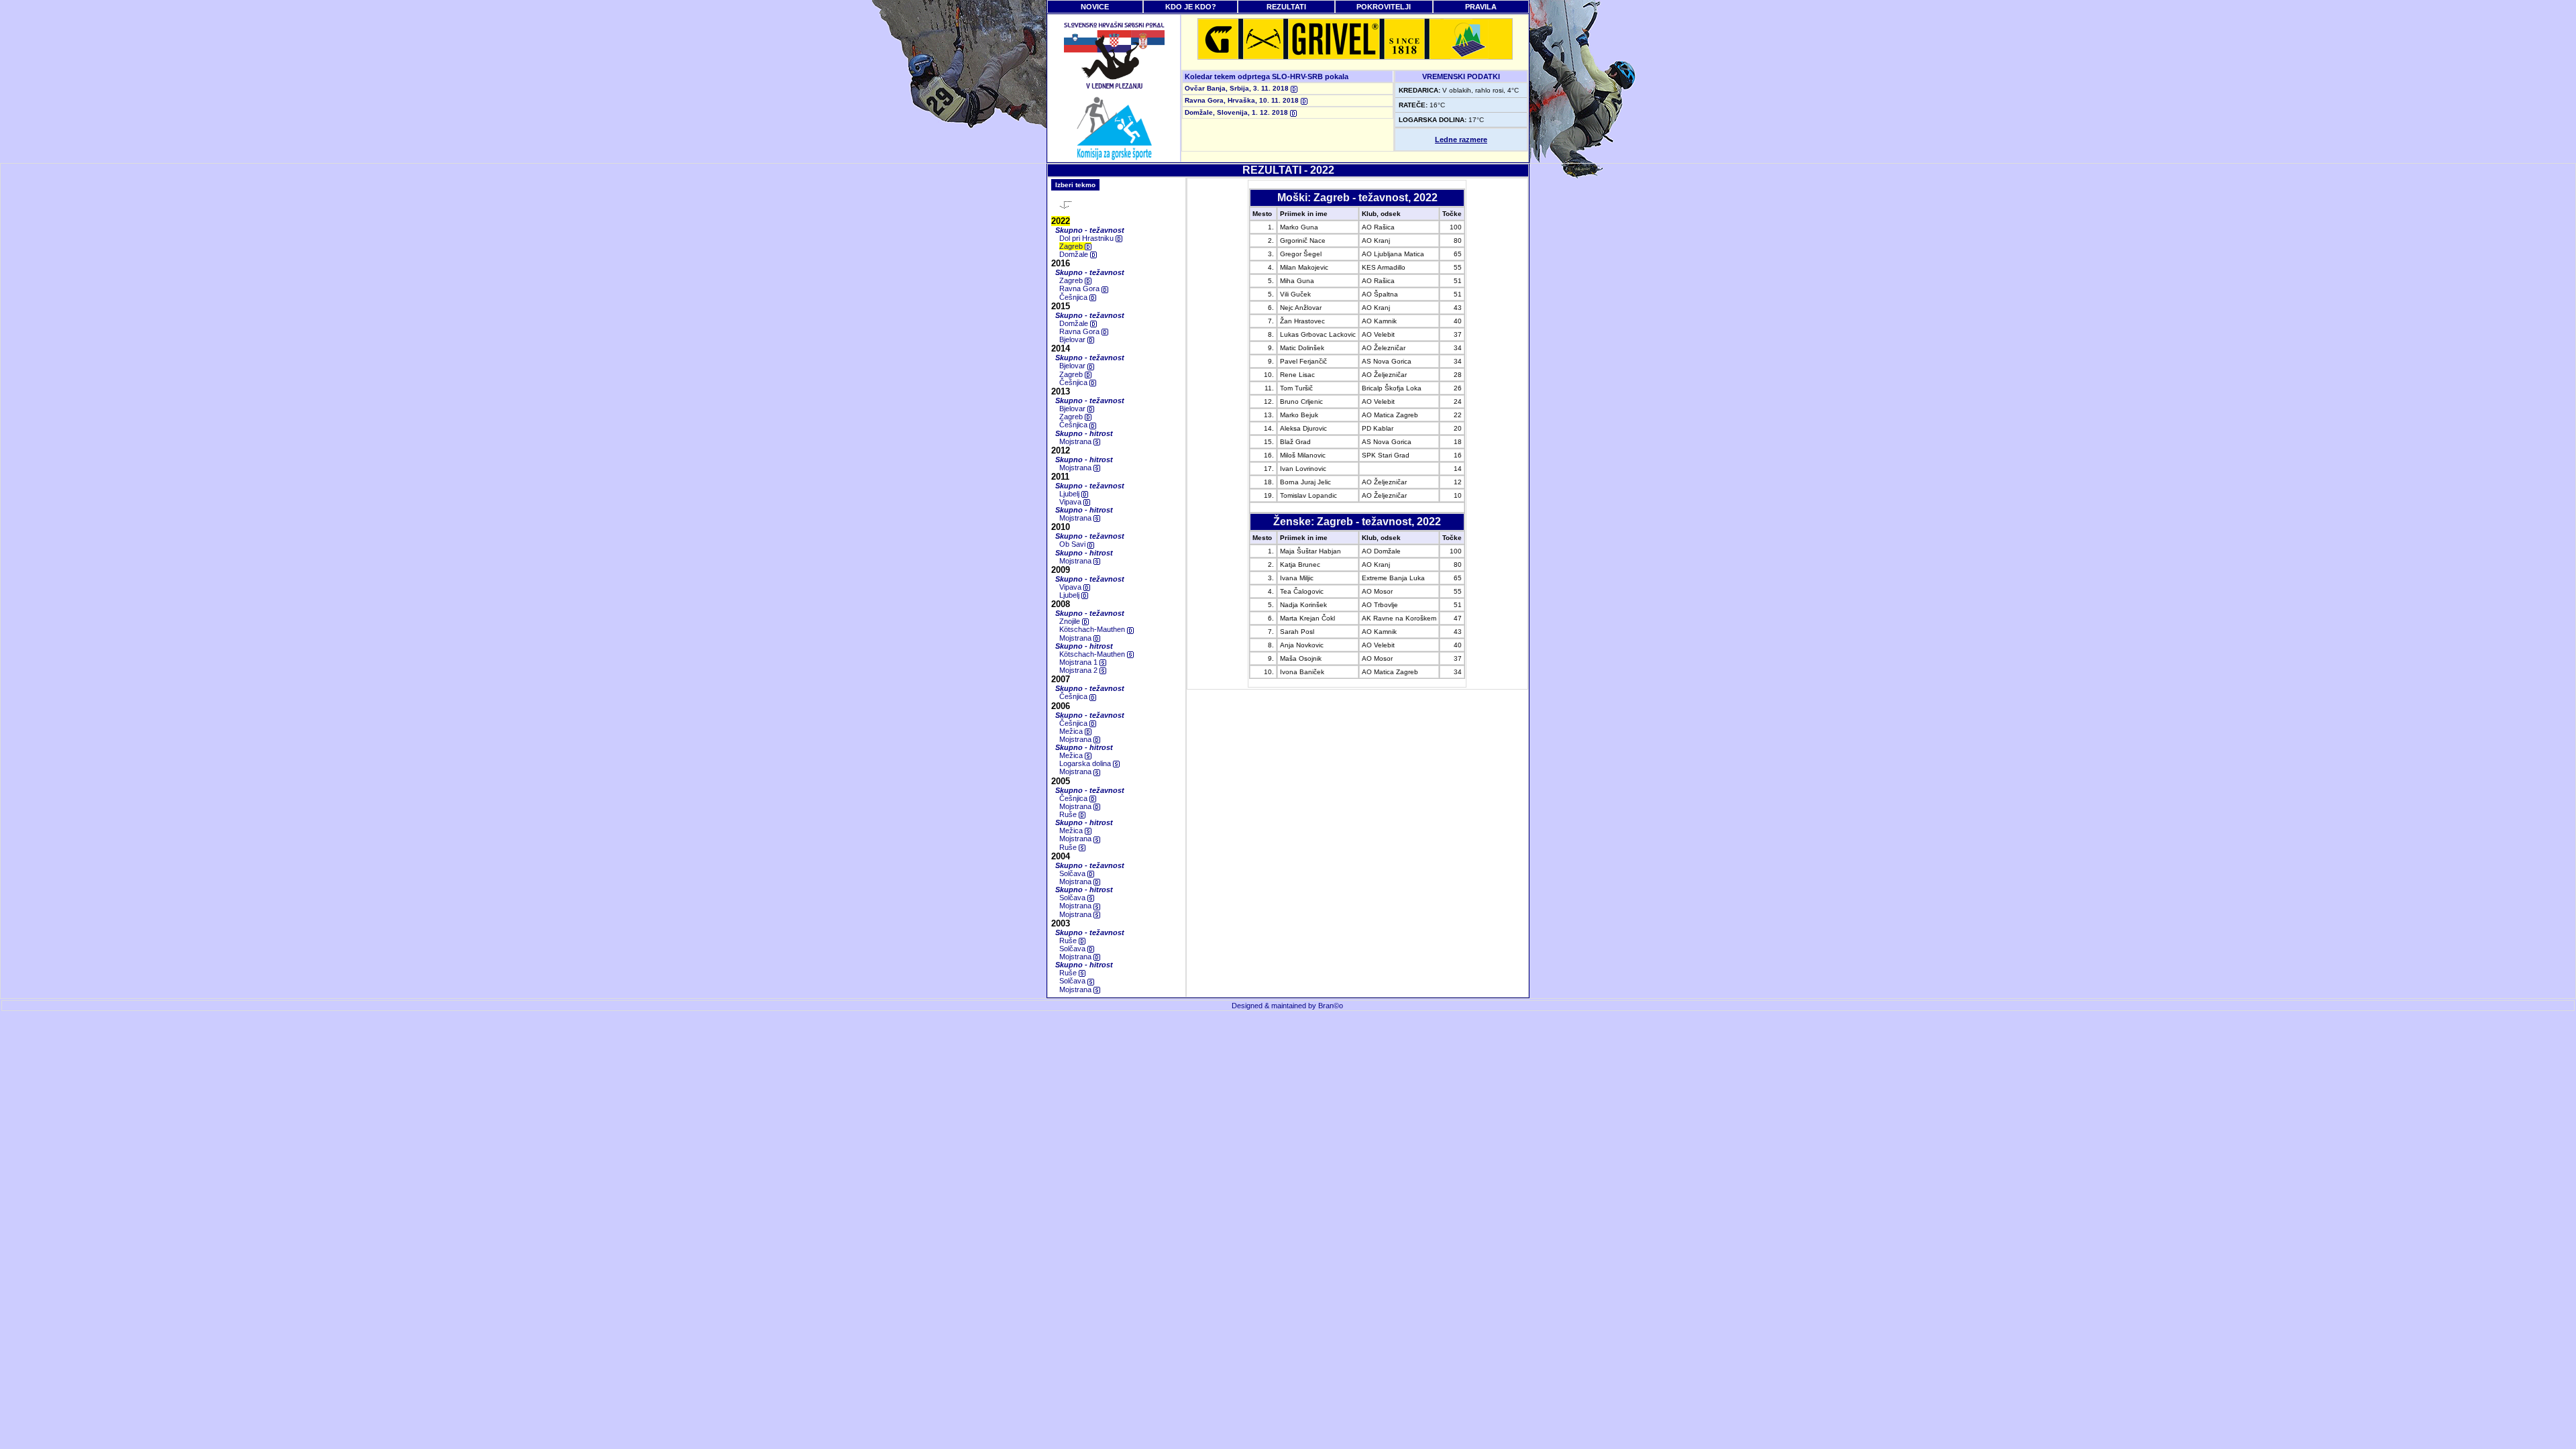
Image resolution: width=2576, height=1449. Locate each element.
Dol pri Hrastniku (1087, 238)
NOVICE (1095, 7)
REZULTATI (1286, 7)
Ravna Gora (1080, 288)
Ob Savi (1073, 544)
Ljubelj (1070, 494)
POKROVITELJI (1384, 7)
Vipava (1071, 502)
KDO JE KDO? (1191, 7)
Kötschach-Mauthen (1093, 629)
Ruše (1069, 814)
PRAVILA (1481, 7)
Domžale (1075, 254)
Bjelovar (1073, 339)
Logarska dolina (1086, 763)
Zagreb (1072, 246)
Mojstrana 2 (1079, 670)
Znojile (1071, 621)
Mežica (1072, 731)
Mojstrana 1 (1079, 662)
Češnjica (1074, 297)
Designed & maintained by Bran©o (1287, 1006)
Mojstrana (1076, 441)
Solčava (1073, 873)
